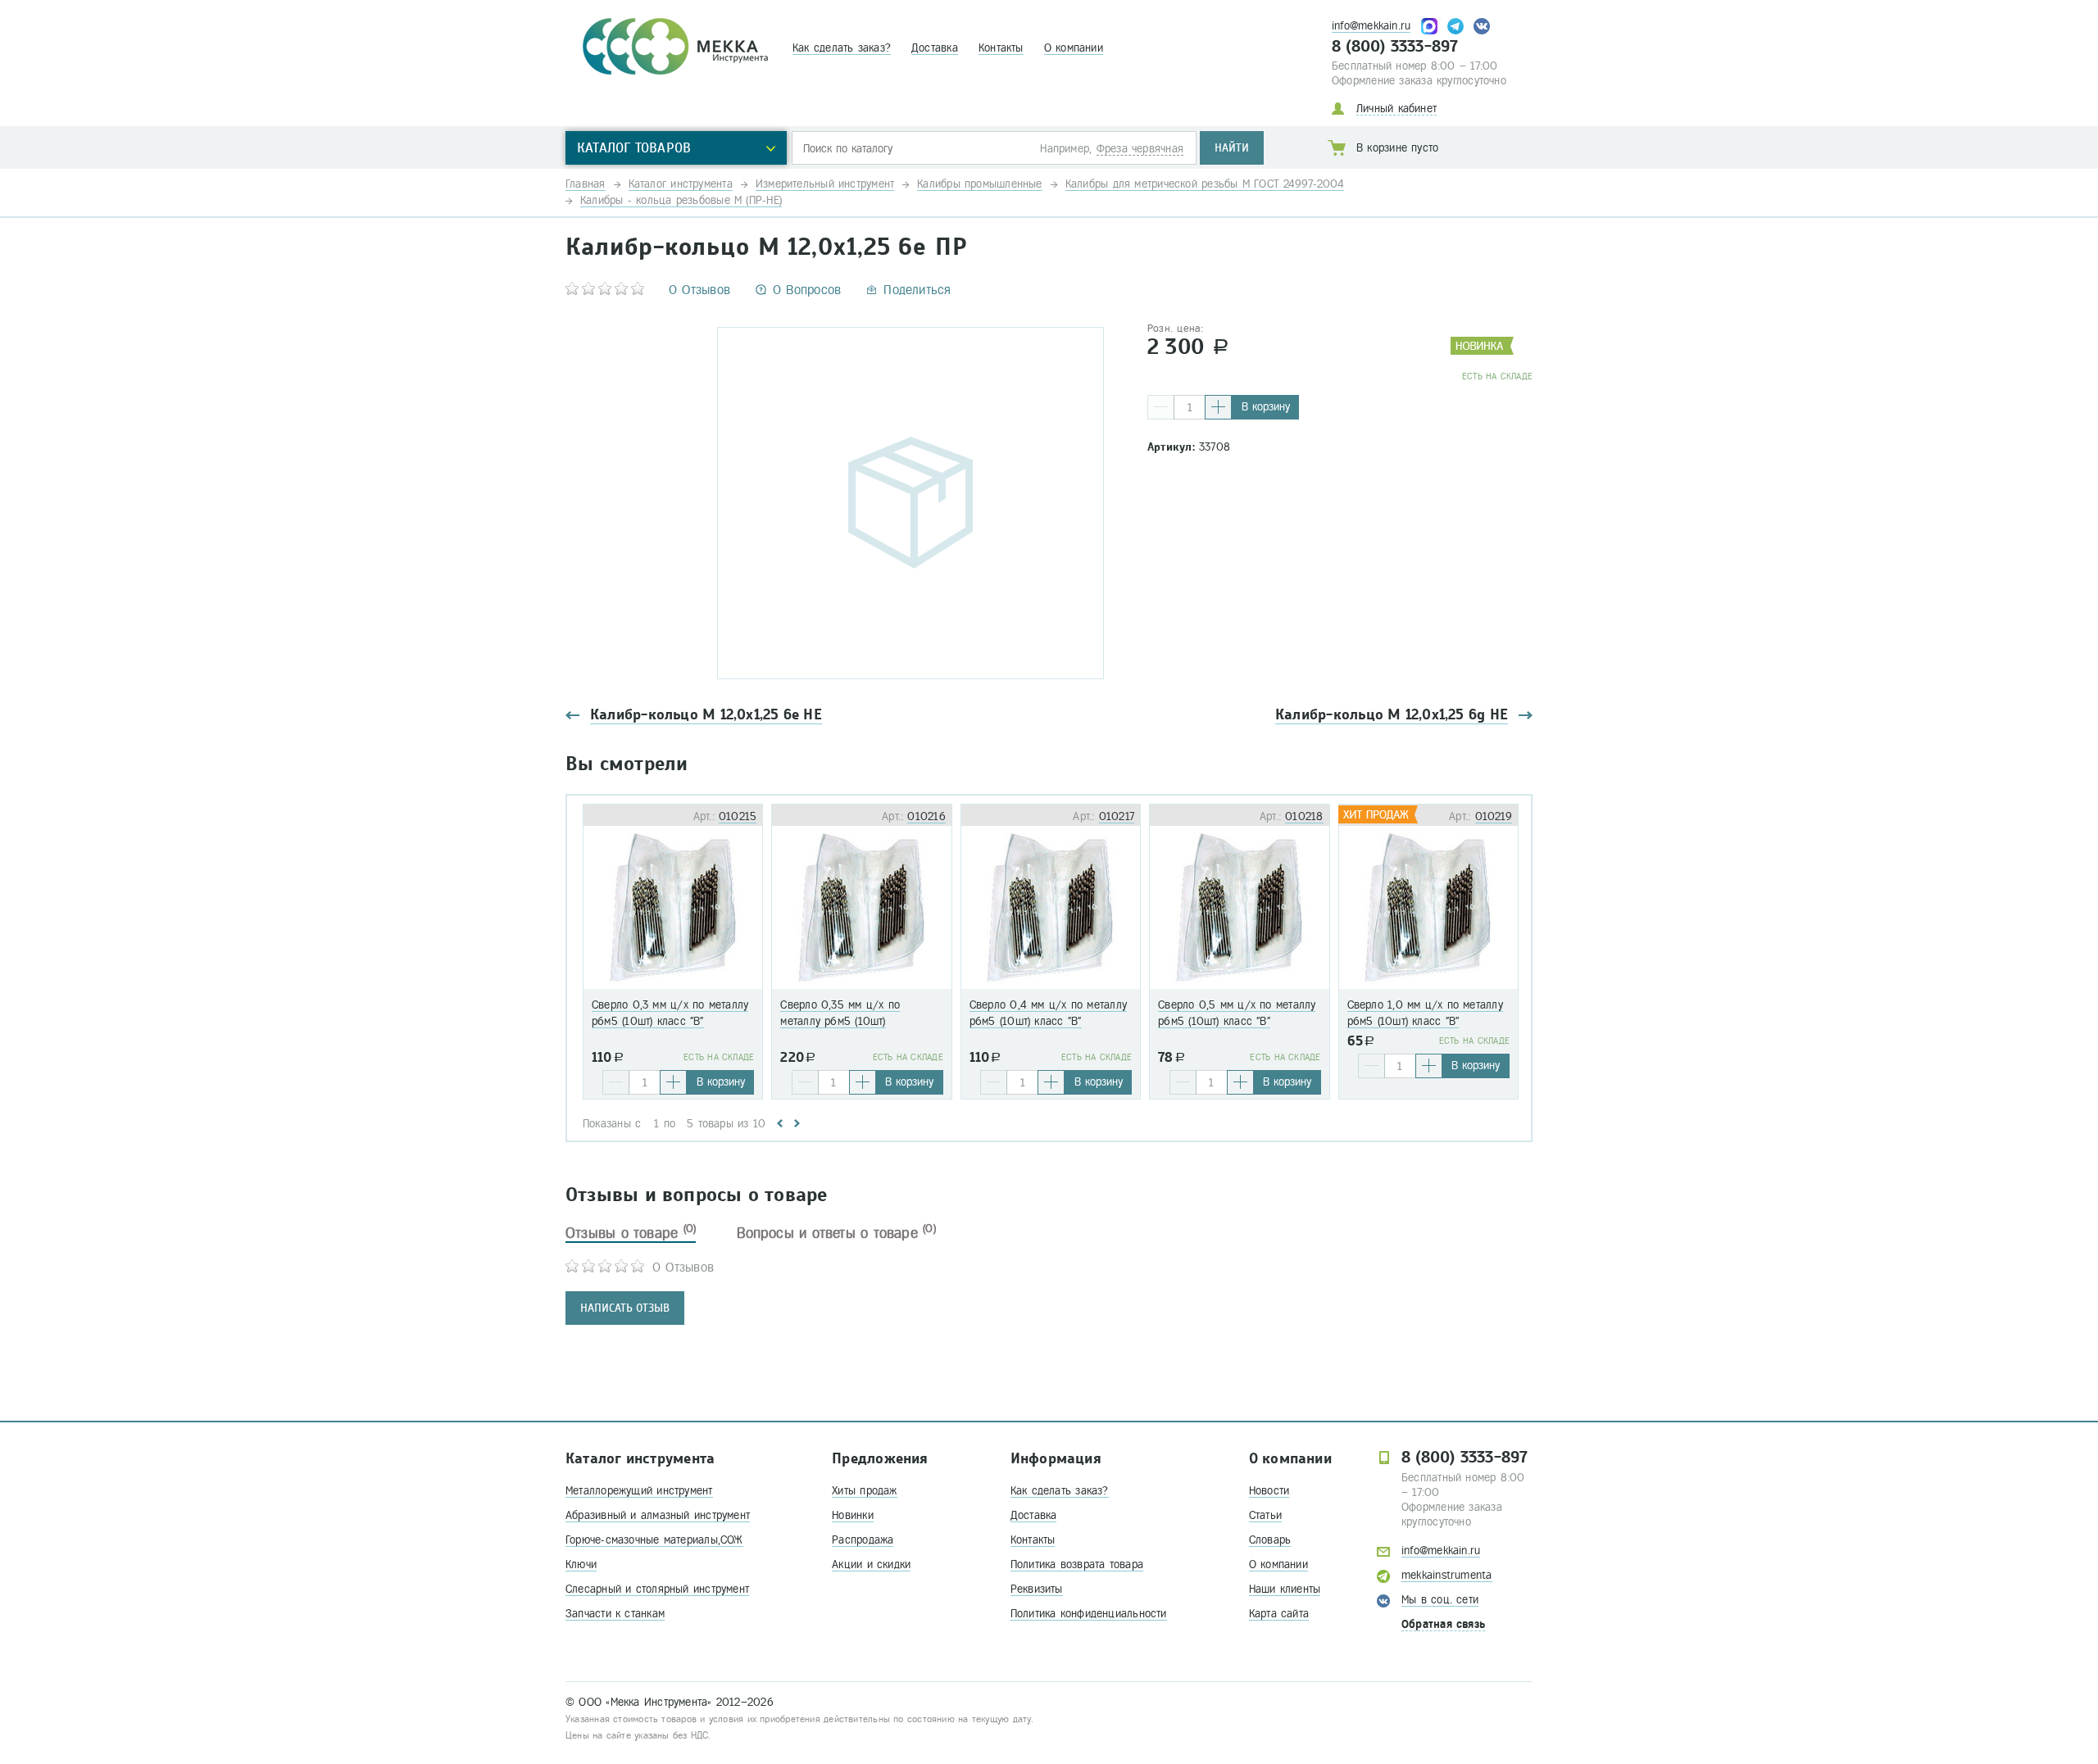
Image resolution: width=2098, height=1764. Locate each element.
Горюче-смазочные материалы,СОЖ (654, 1540)
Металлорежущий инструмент (639, 1491)
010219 (1494, 816)
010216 (926, 816)
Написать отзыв (625, 1308)
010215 (738, 816)
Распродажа (863, 1540)
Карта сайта (1279, 1614)
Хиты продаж (864, 1491)
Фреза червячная (1140, 149)
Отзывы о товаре (631, 1233)
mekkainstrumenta (1447, 1575)
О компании (1074, 48)
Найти (1232, 148)
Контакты (1001, 48)
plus (1218, 407)
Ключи (581, 1564)
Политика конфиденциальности (1089, 1614)
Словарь (1270, 1540)
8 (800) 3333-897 (1395, 47)
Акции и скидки (871, 1564)
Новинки (853, 1515)
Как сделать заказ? (842, 48)
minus (1161, 407)
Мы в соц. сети (1440, 1600)
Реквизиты (1037, 1589)
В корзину (1266, 407)
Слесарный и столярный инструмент (657, 1589)
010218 (1304, 816)
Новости (1269, 1491)
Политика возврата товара (1077, 1564)
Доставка (935, 48)
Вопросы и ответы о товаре (836, 1233)
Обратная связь (1443, 1624)
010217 (1117, 816)
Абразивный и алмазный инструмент (658, 1515)
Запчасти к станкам (615, 1614)
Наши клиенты (1285, 1589)
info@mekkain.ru (1371, 26)
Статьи (1265, 1515)
